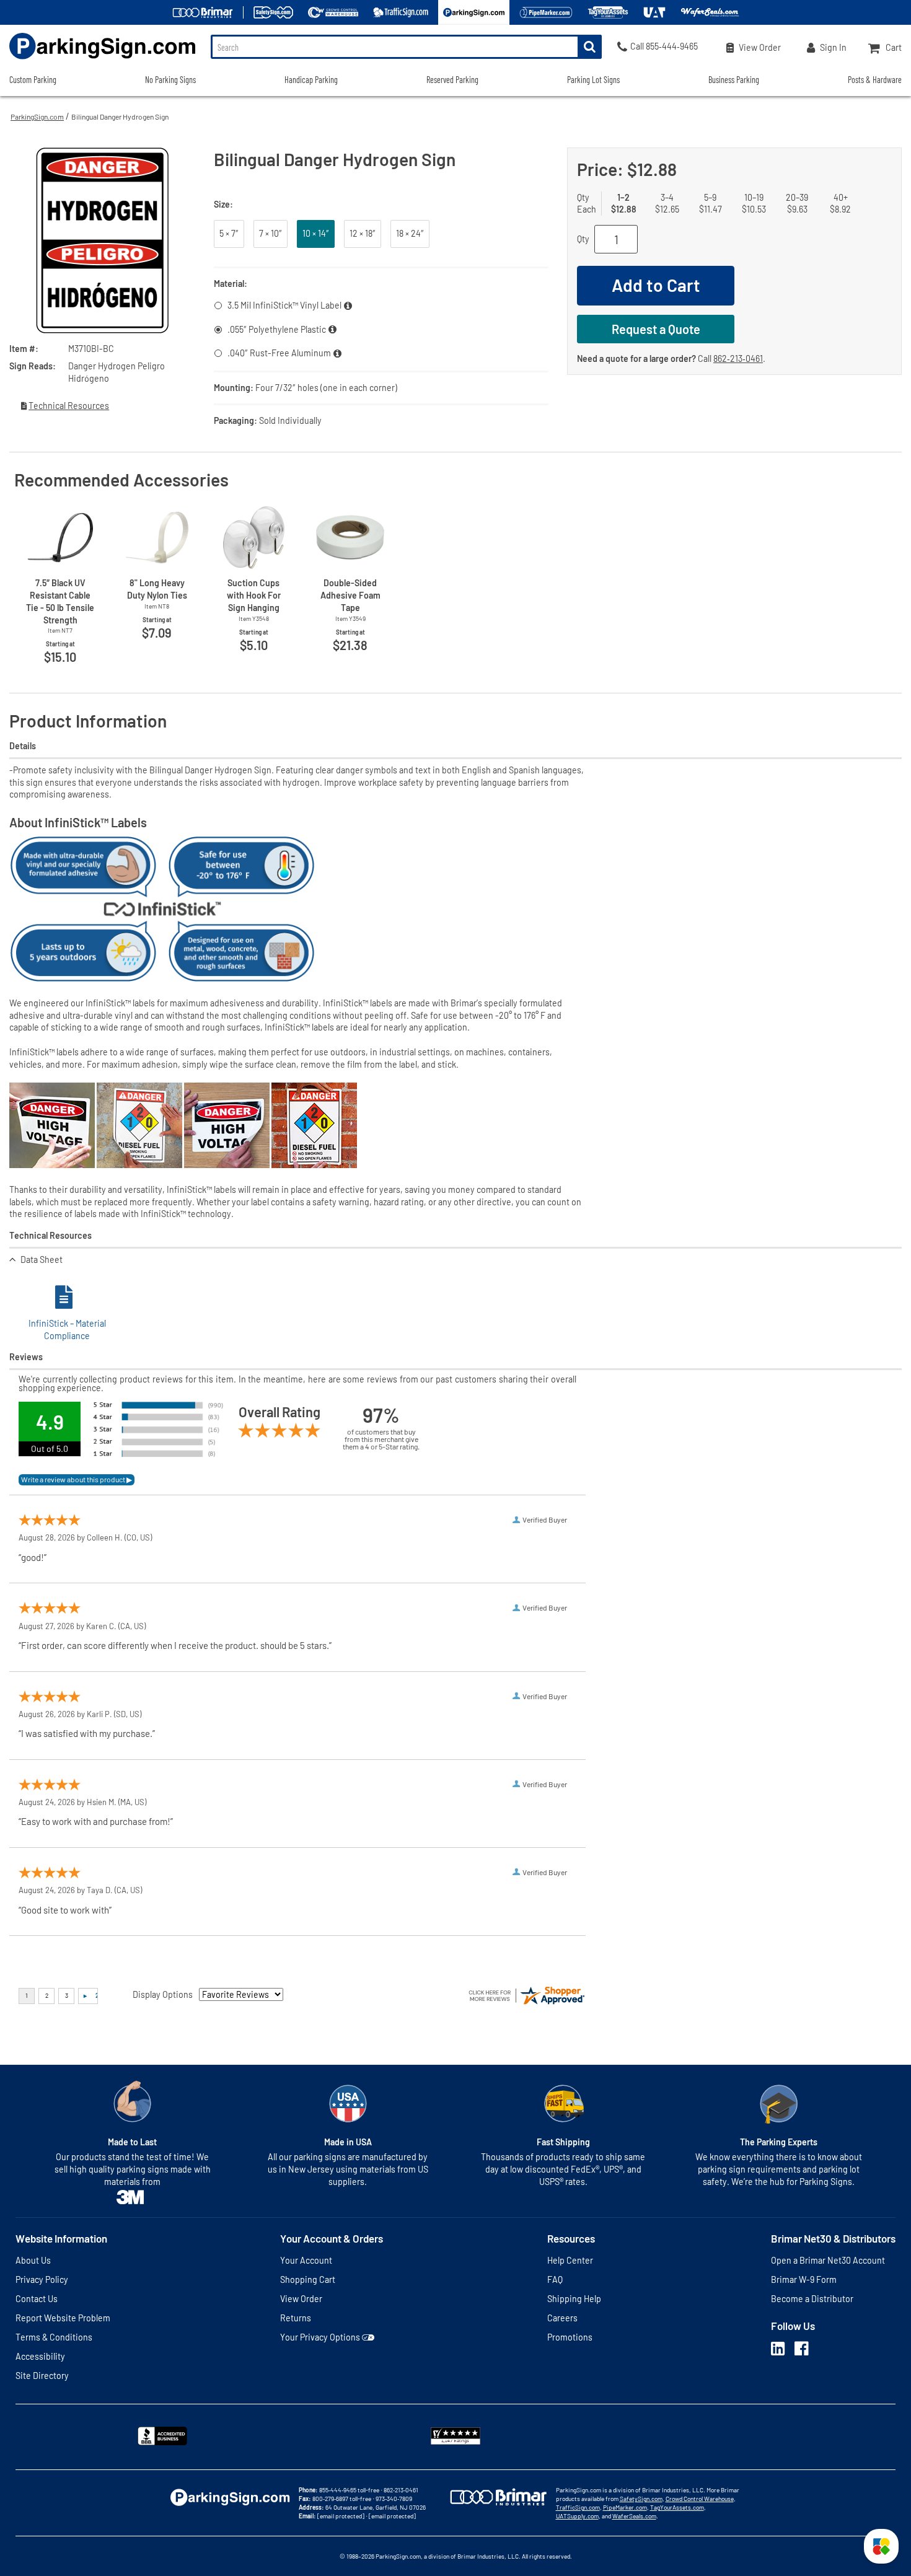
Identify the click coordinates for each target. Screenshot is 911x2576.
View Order (301, 2299)
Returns (296, 2318)
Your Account (306, 2260)
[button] (881, 2546)
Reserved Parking (452, 80)
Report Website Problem (63, 2318)
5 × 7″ (229, 233)
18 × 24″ (410, 233)
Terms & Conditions (54, 2337)
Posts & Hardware (875, 80)
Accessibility (40, 2356)
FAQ (555, 2279)
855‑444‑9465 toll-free (349, 2490)
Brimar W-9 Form (804, 2279)
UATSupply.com (577, 2516)
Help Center (570, 2260)
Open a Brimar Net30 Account (828, 2260)
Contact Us (37, 2299)
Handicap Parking (311, 80)
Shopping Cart (308, 2279)
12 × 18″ (363, 233)
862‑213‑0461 (738, 358)
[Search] (590, 47)
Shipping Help (574, 2299)
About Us (33, 2260)
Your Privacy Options (320, 2337)
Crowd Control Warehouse (700, 2499)
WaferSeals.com (634, 2516)
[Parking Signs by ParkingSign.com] (98, 60)
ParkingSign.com (37, 116)
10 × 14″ (316, 233)
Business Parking (734, 80)
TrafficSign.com (578, 2507)
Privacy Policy (42, 2279)
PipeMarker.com (625, 2507)
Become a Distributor (812, 2299)
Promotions (570, 2337)
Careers (562, 2318)
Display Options (163, 1994)
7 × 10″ (271, 233)
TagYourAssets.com (677, 2507)
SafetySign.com (641, 2499)
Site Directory (42, 2376)
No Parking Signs (170, 80)
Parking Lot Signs (593, 80)
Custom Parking (33, 80)
